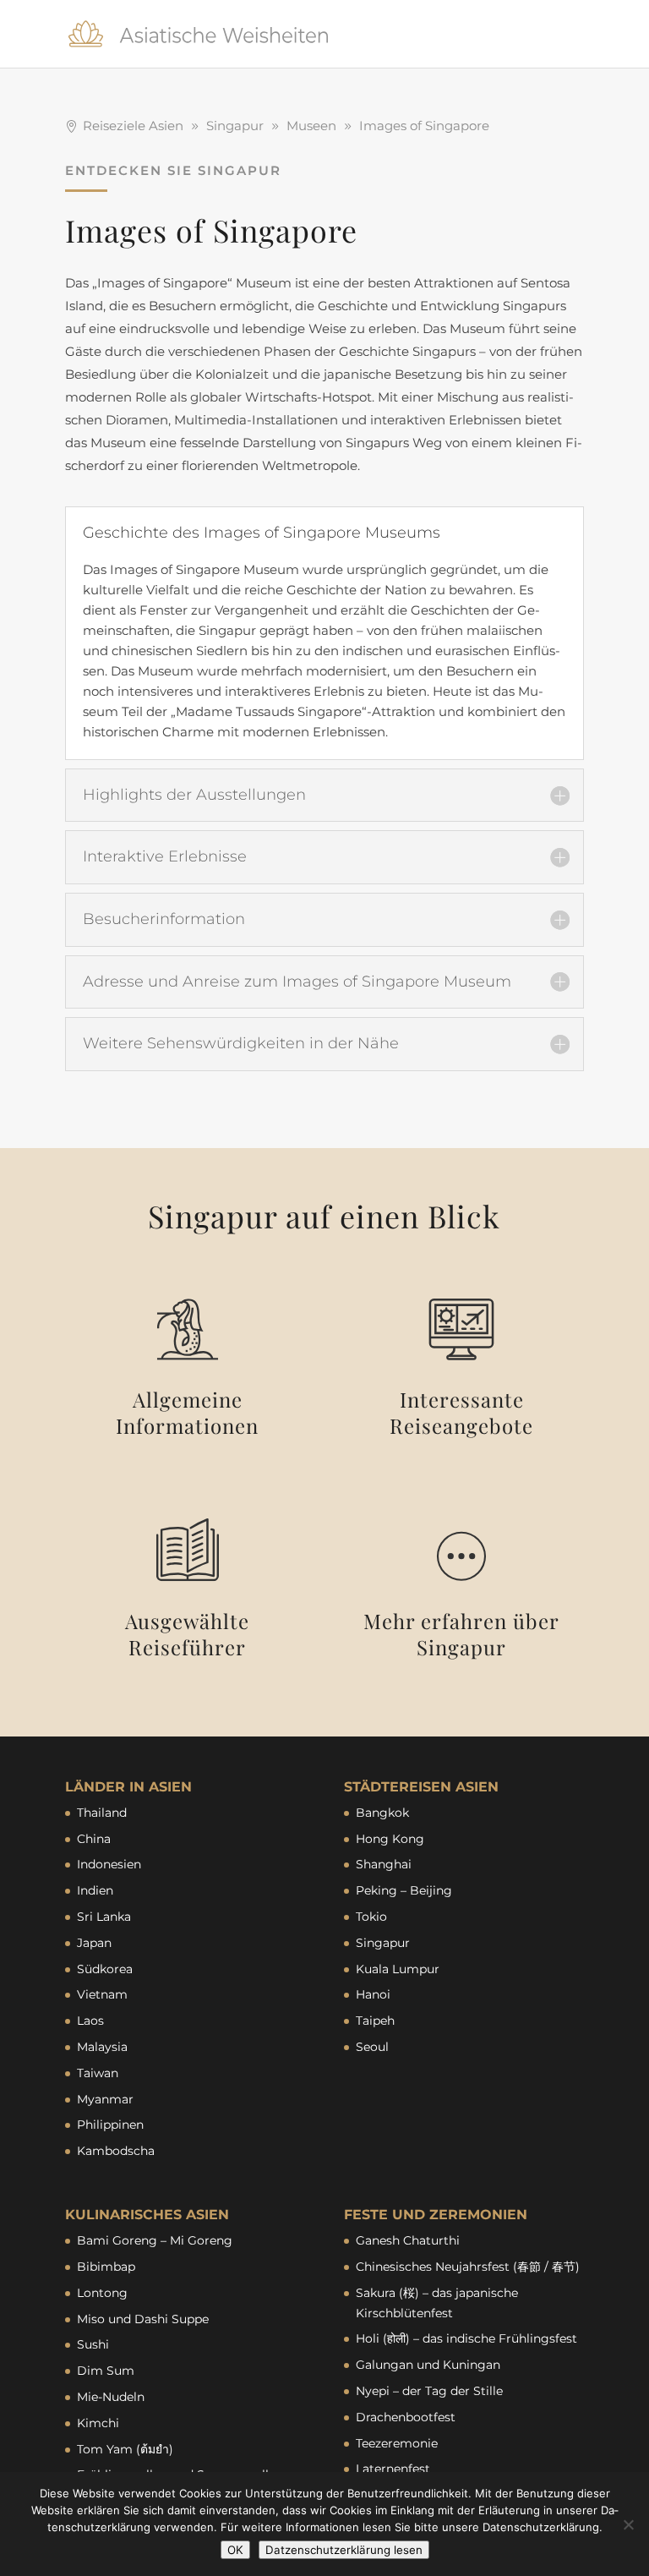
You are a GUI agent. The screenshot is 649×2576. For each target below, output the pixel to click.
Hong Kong (390, 1839)
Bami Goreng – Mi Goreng (155, 2240)
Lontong (102, 2293)
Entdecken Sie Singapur (173, 170)
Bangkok (382, 1813)
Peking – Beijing (404, 1890)
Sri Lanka (104, 1917)
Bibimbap (106, 2267)
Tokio (371, 1917)
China (94, 1839)
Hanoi (373, 1994)
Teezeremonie (397, 2443)
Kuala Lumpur (398, 1969)
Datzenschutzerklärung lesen (344, 2550)
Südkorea (105, 1969)
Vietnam (102, 1994)
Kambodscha (116, 2151)
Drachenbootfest (406, 2417)
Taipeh (375, 2021)
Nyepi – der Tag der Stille (429, 2391)
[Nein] (628, 2524)
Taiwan (98, 2073)
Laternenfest (393, 2469)
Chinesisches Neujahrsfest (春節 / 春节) (468, 2267)
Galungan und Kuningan (428, 2365)
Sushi (93, 2344)
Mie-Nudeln (111, 2397)
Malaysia (102, 2047)
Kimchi (98, 2423)
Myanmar (105, 2099)
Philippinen (110, 2125)
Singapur (383, 1943)
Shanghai (384, 1864)
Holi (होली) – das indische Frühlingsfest (466, 2338)
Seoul (372, 2047)
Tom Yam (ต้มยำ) (125, 2449)
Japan (94, 1943)
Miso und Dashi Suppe (143, 2319)
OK (235, 2550)
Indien (95, 1890)
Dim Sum (106, 2371)
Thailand (102, 1813)
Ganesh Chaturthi (408, 2240)
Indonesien (109, 1864)
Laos (90, 2021)
